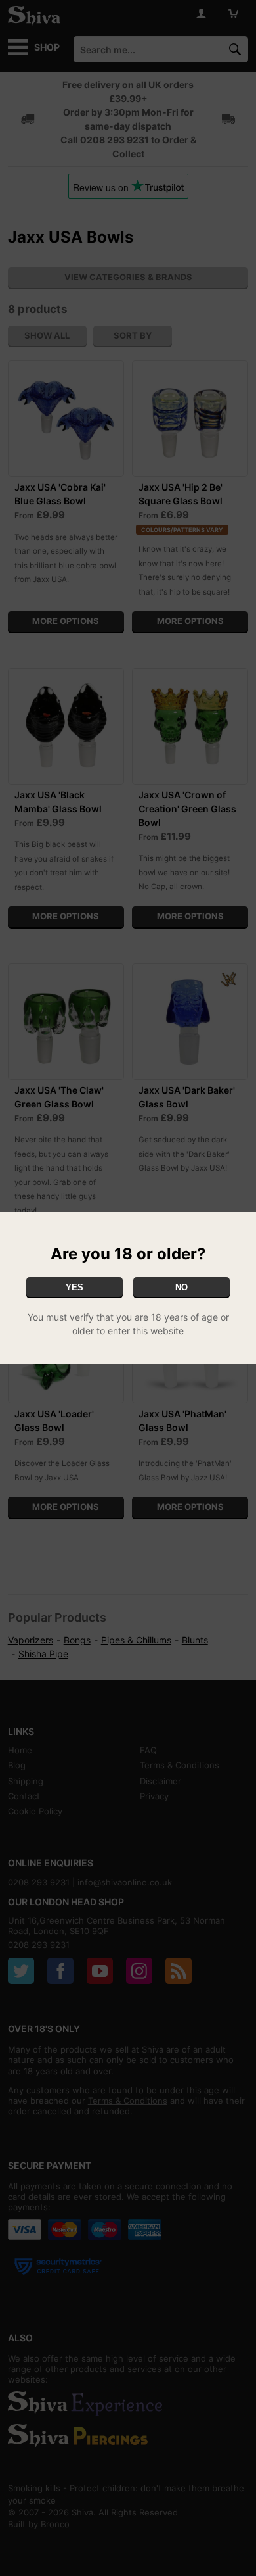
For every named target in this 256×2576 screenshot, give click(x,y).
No (181, 1287)
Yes (75, 1287)
